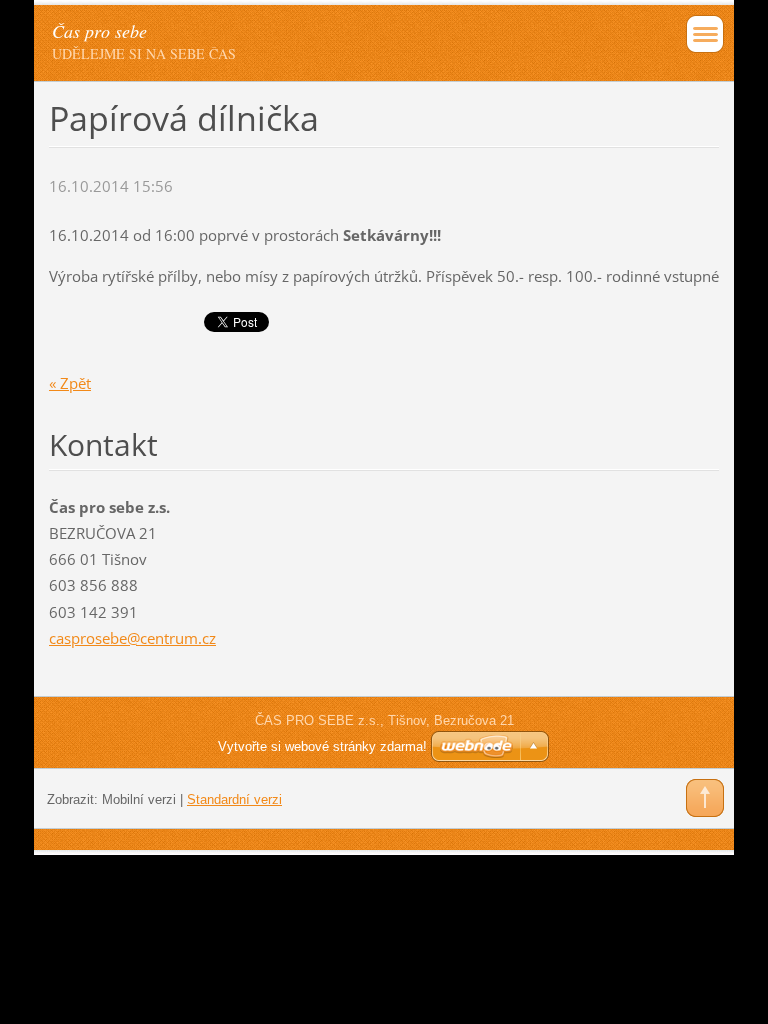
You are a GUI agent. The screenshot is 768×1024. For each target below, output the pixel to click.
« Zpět (70, 383)
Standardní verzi (234, 799)
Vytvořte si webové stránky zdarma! (322, 746)
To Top (705, 798)
